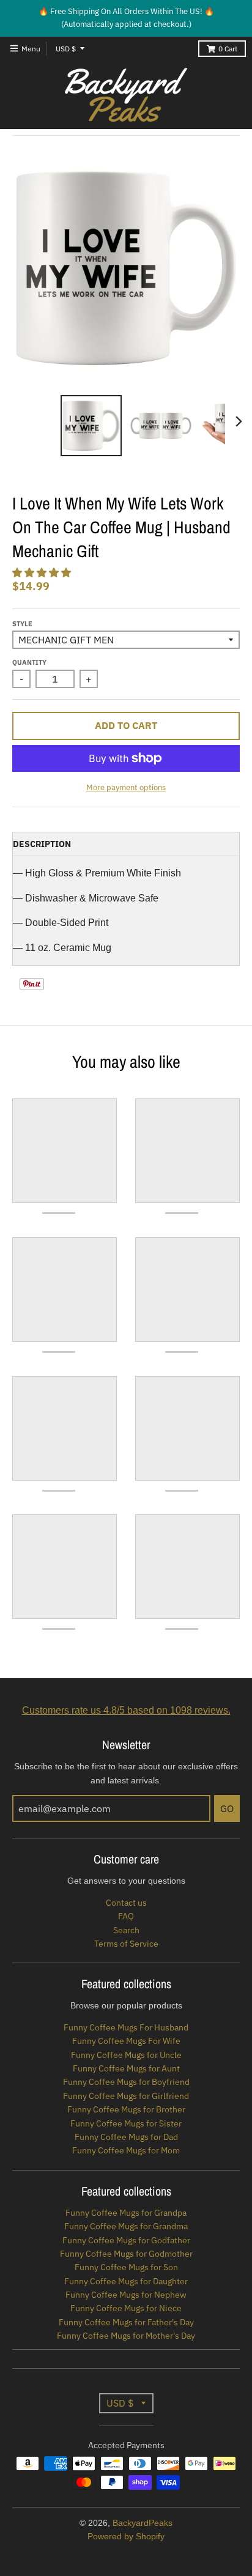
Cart (228, 49)
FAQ (126, 1916)
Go (227, 1808)
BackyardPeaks (143, 2523)
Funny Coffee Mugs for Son (126, 2267)
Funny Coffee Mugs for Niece (126, 2308)
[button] (43, 573)
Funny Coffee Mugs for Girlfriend (126, 2096)
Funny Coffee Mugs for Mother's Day (126, 2336)
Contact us (126, 1903)
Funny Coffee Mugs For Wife (126, 2041)
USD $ (66, 49)
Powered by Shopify (126, 2536)
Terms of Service (126, 1944)
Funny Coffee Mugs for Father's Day (126, 2322)
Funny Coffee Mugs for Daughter (126, 2281)
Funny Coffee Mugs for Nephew (126, 2295)
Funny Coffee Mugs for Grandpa (126, 2213)
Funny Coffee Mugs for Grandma (126, 2226)
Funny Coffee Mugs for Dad (126, 2137)
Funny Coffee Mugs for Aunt (126, 2068)
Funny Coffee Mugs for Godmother (126, 2254)
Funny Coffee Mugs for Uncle (126, 2055)
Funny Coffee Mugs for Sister (126, 2123)
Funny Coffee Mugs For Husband (126, 2027)
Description (42, 844)
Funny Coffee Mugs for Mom (126, 2150)
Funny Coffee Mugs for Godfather (126, 2240)
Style (22, 624)
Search (126, 1930)
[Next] (239, 421)
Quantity (29, 662)
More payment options (126, 787)
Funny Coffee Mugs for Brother (126, 2109)
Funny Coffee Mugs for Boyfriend (126, 2082)
